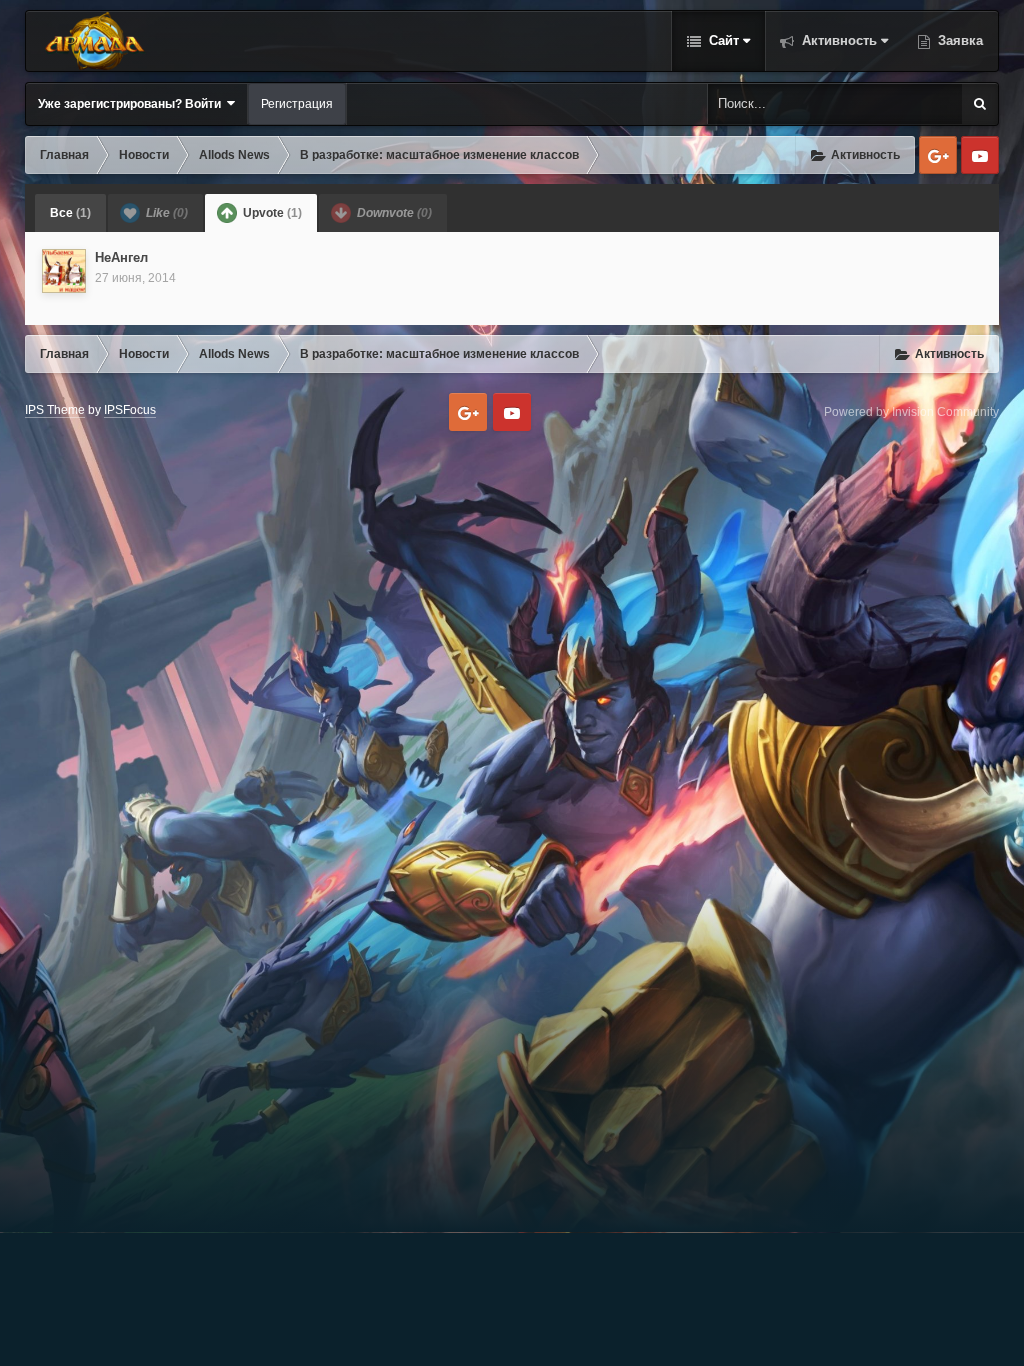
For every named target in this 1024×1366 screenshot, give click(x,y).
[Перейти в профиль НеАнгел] (64, 271)
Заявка (958, 40)
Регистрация (297, 104)
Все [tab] (70, 213)
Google (938, 155)
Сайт (722, 40)
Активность (837, 40)
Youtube (980, 155)
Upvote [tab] (271, 213)
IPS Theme (55, 410)
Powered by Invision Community (911, 412)
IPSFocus (130, 410)
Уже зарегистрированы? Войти (132, 104)
